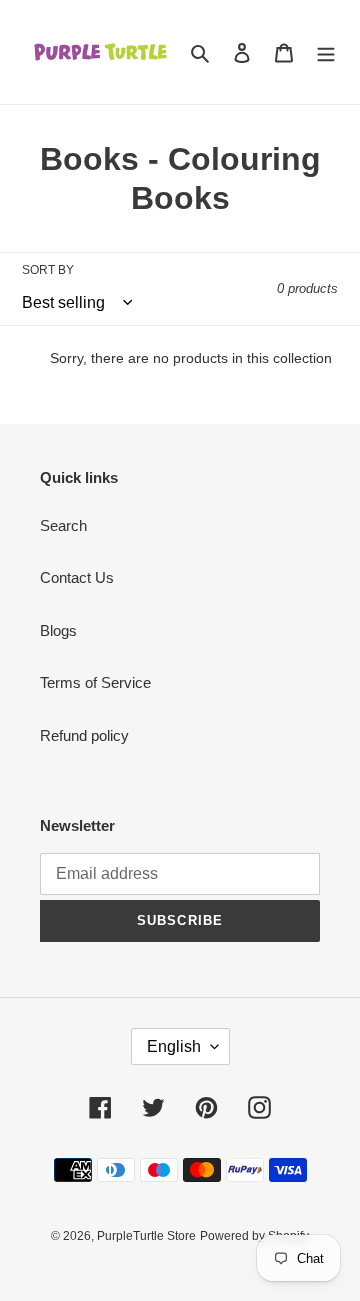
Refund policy (84, 735)
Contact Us (77, 577)
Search (63, 525)
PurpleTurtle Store (146, 1236)
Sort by (48, 270)
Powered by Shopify (254, 1236)
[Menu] (326, 52)
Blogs (58, 630)
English (174, 1046)
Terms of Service (95, 682)
